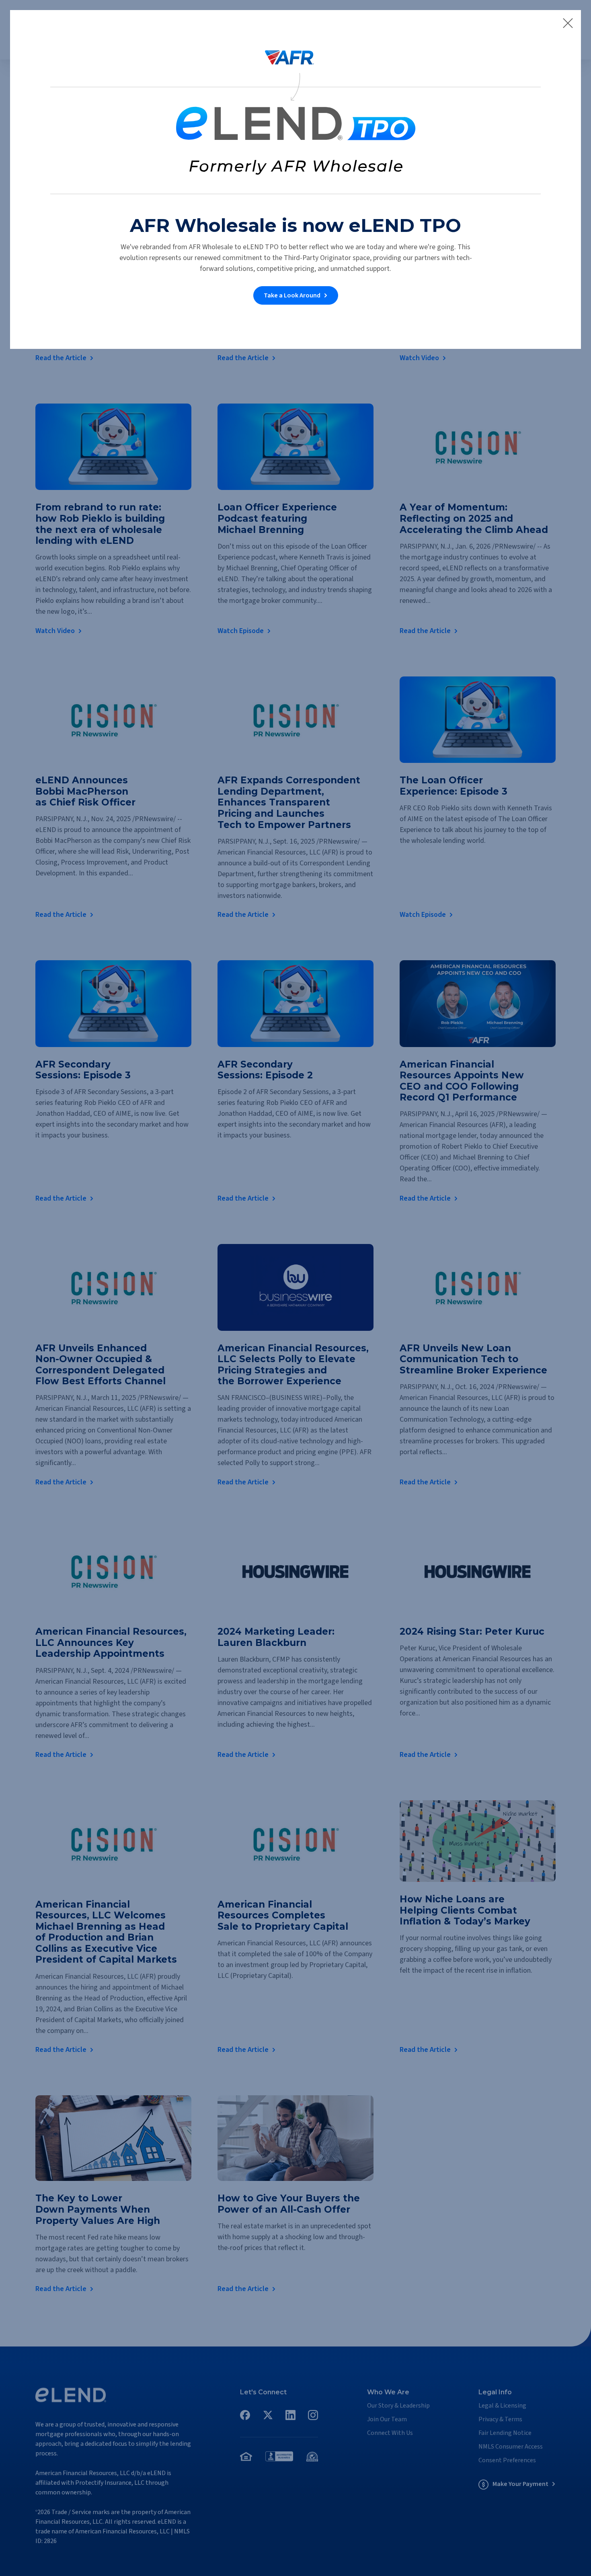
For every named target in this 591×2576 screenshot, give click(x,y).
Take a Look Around (292, 295)
